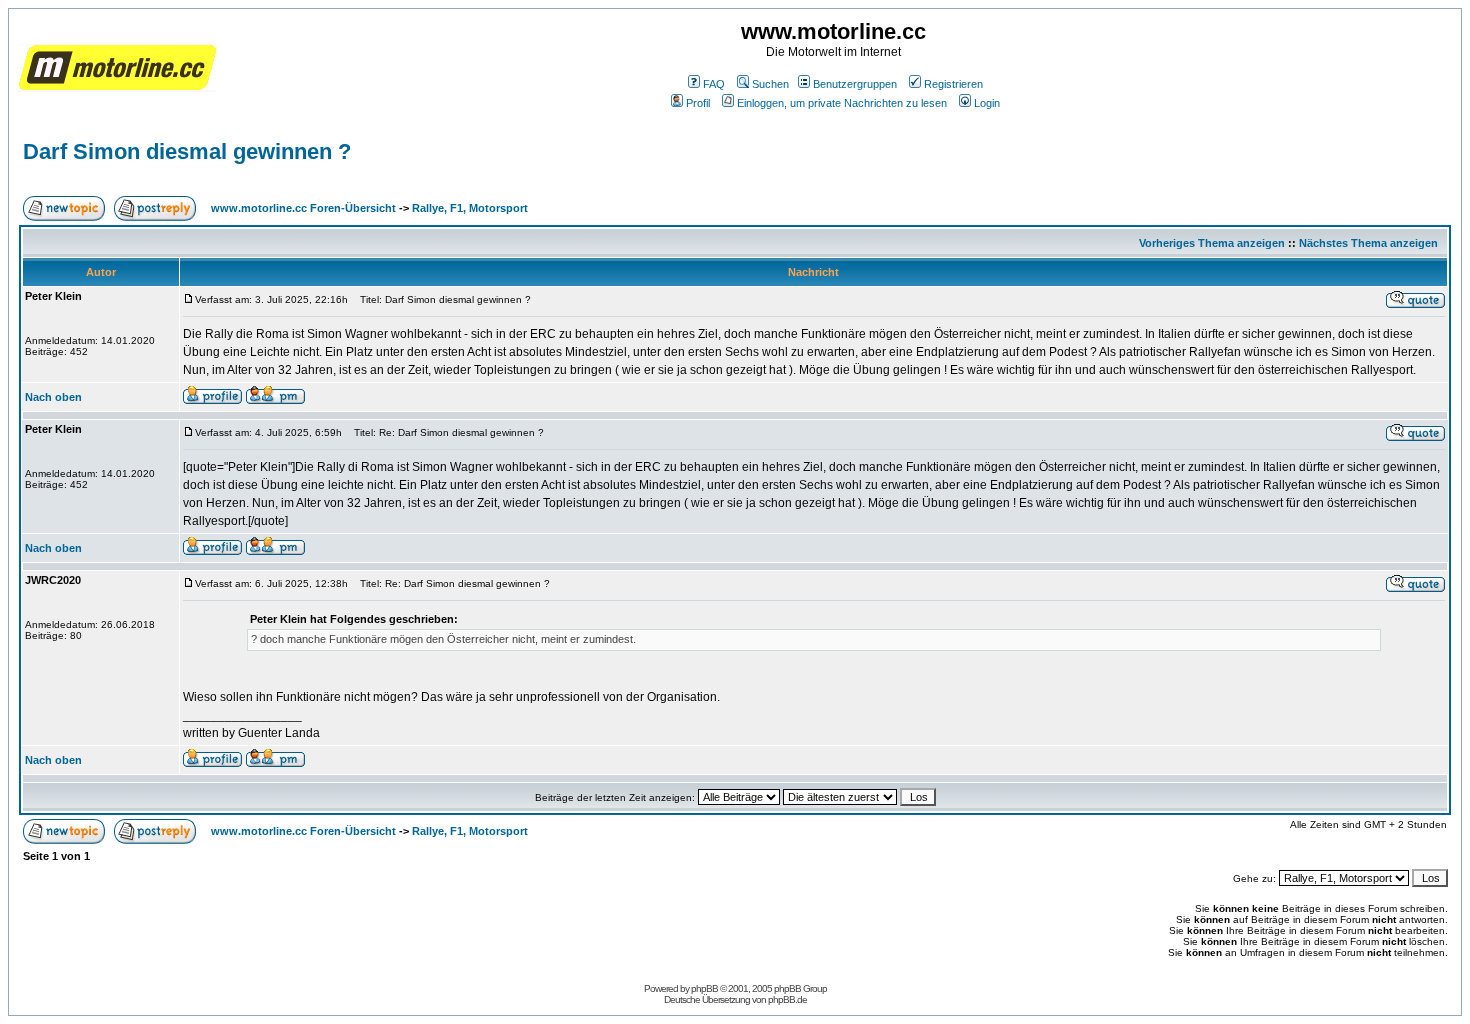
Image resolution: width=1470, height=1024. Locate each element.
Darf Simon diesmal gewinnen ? (187, 151)
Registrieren (953, 84)
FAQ (714, 84)
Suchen (770, 84)
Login (987, 103)
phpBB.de (787, 999)
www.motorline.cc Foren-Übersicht (303, 208)
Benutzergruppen (855, 84)
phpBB (704, 988)
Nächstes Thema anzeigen (1368, 243)
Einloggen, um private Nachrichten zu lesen (842, 103)
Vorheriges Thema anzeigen (1212, 243)
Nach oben (53, 397)
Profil (698, 103)
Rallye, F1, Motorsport (470, 208)
